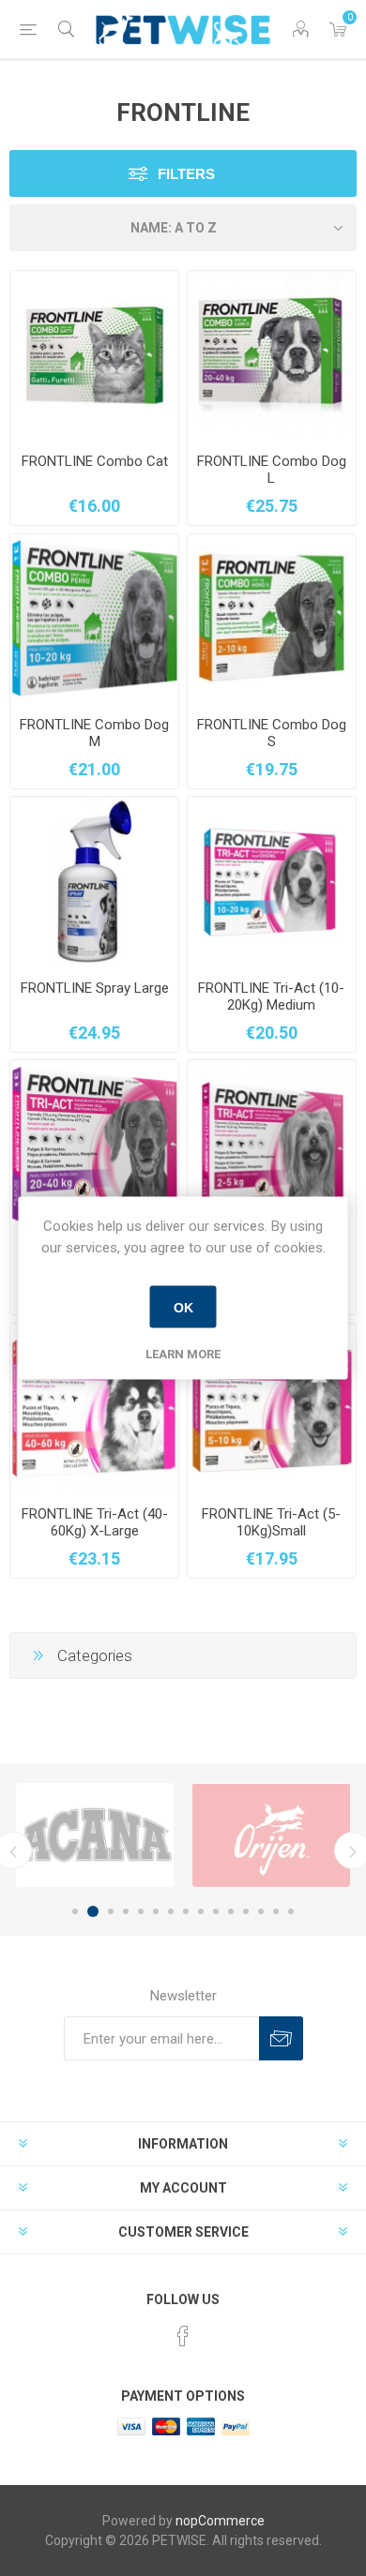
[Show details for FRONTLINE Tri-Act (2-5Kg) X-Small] (272, 1144)
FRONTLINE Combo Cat (95, 461)
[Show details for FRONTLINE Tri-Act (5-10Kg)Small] (272, 1408)
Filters (186, 174)
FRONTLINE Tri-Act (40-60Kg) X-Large (95, 1522)
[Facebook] (183, 2336)
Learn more (183, 1354)
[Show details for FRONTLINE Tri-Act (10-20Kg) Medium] (272, 881)
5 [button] (141, 1911)
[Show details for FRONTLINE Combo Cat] (94, 355)
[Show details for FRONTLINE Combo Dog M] (94, 618)
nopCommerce (220, 2521)
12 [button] (246, 1911)
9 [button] (201, 1911)
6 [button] (156, 1911)
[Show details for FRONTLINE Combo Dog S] (272, 618)
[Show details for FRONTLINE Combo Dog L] (272, 355)
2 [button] (93, 1911)
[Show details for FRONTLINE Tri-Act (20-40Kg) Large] (94, 1144)
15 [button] (291, 1911)
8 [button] (186, 1911)
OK (183, 1307)
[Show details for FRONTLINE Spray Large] (94, 881)
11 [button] (231, 1911)
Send (281, 2038)
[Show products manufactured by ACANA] (95, 1835)
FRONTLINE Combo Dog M (94, 733)
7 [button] (171, 1911)
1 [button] (75, 1911)
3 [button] (111, 1911)
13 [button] (261, 1911)
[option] (95, 1835)
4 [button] (126, 1911)
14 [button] (276, 1911)
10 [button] (216, 1911)
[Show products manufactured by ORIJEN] (271, 1835)
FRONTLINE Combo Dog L (272, 470)
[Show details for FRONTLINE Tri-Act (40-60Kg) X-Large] (94, 1408)
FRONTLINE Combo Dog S (272, 733)
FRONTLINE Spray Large (95, 988)
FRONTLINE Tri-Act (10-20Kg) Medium (271, 996)
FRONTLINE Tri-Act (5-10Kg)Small (271, 1522)
